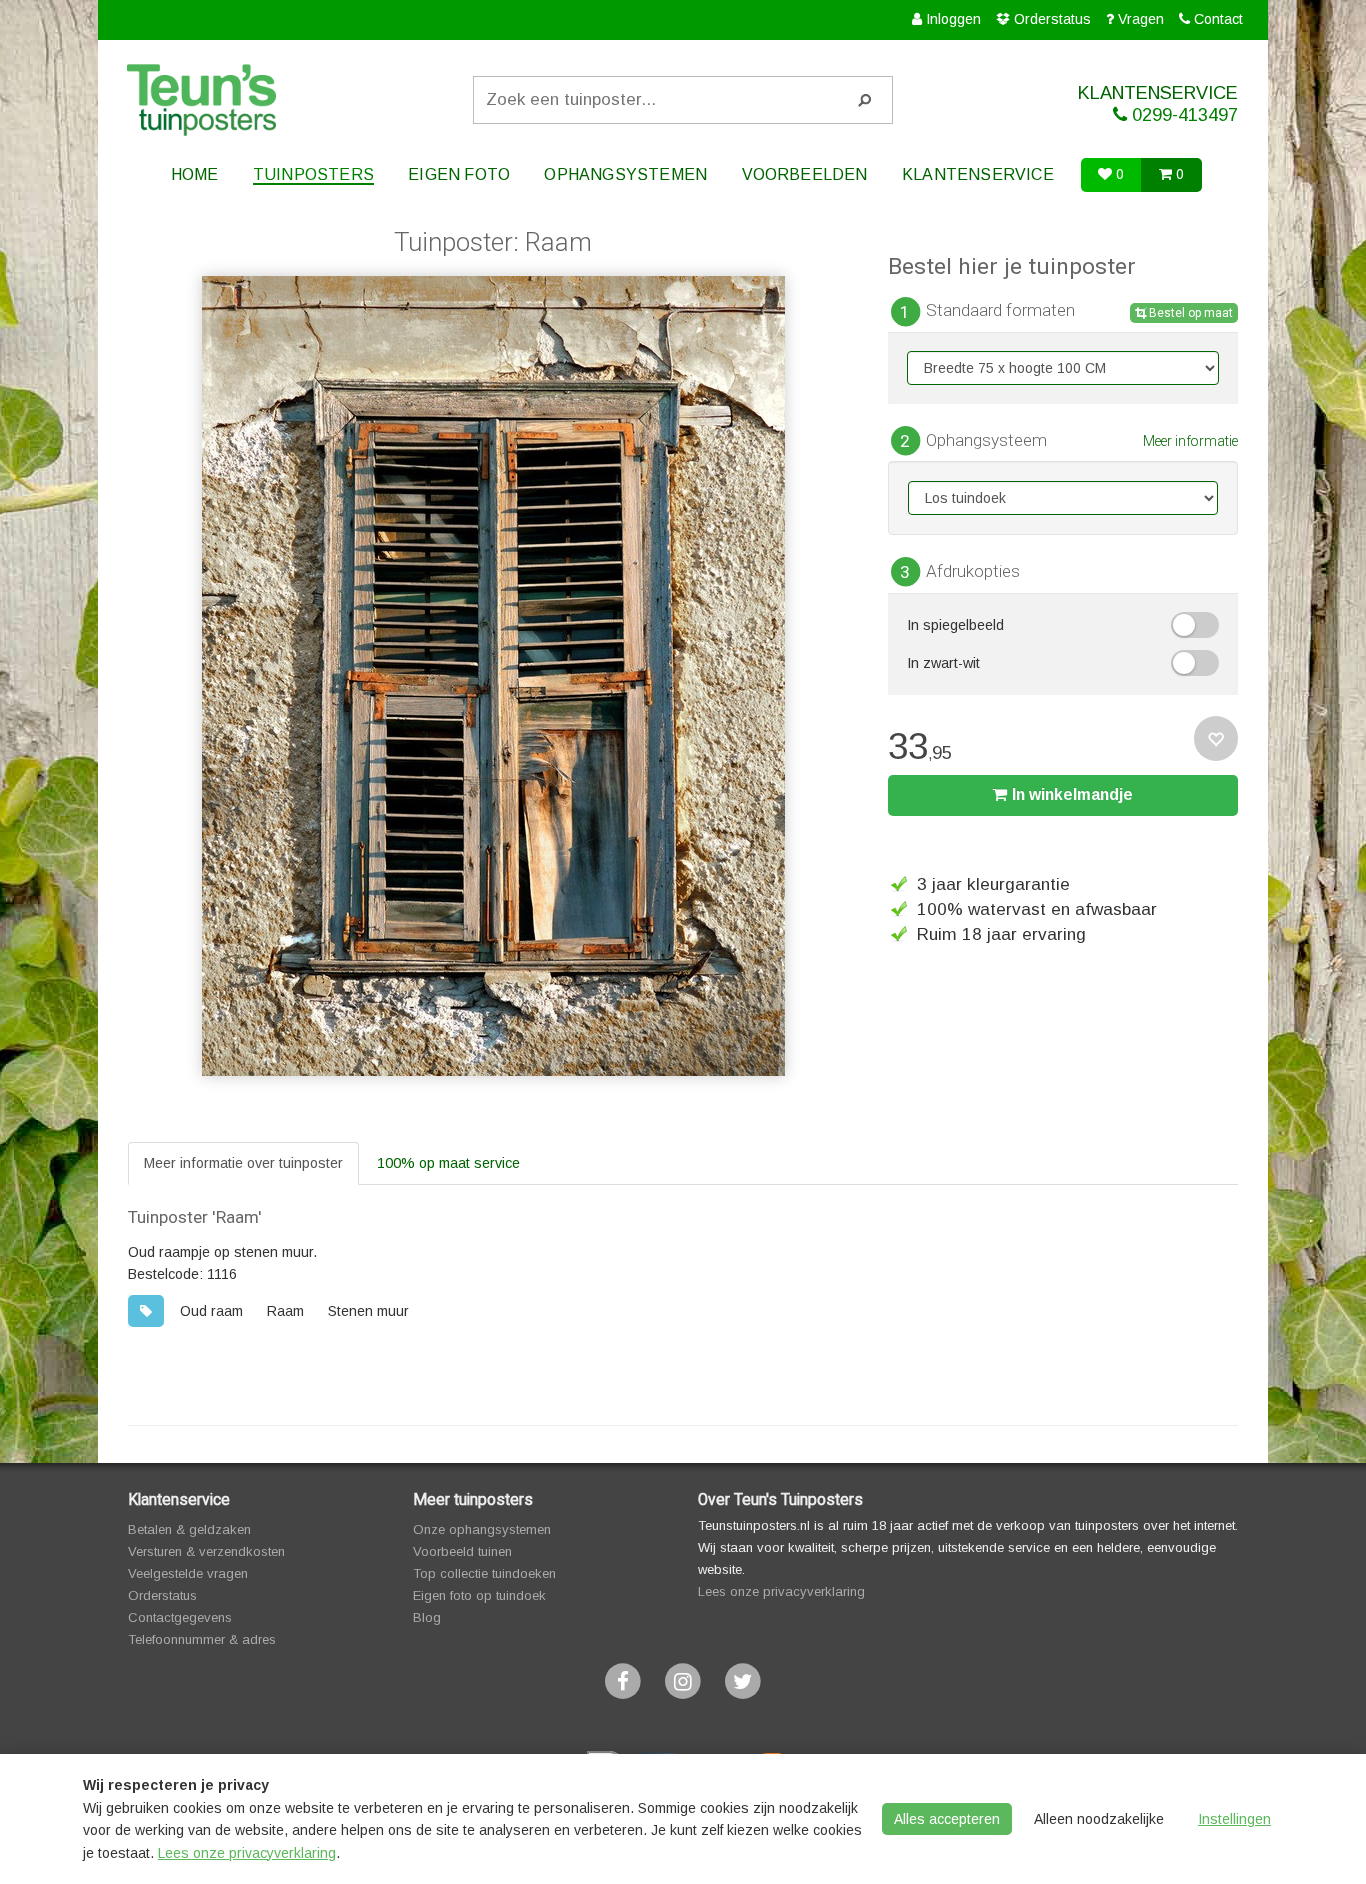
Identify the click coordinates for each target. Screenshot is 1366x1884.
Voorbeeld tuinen (462, 1551)
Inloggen (953, 19)
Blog (427, 1617)
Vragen (1141, 19)
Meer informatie (1190, 441)
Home (195, 174)
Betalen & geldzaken (189, 1529)
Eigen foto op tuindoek (479, 1595)
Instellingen (1234, 1819)
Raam (285, 1311)
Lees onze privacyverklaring (781, 1591)
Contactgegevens (180, 1617)
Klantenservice (978, 174)
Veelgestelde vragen (188, 1573)
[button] (1195, 625)
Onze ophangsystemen (482, 1529)
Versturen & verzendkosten (206, 1551)
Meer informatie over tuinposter (243, 1163)
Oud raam (211, 1311)
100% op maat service (448, 1163)
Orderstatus (1052, 19)
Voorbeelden (805, 174)
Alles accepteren (947, 1819)
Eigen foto (459, 174)
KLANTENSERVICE (1158, 104)
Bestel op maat (1189, 313)
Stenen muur (368, 1311)
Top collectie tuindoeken (484, 1573)
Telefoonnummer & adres (202, 1639)
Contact (1218, 19)
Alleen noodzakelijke (1099, 1819)
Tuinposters (313, 174)
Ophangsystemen (625, 174)
